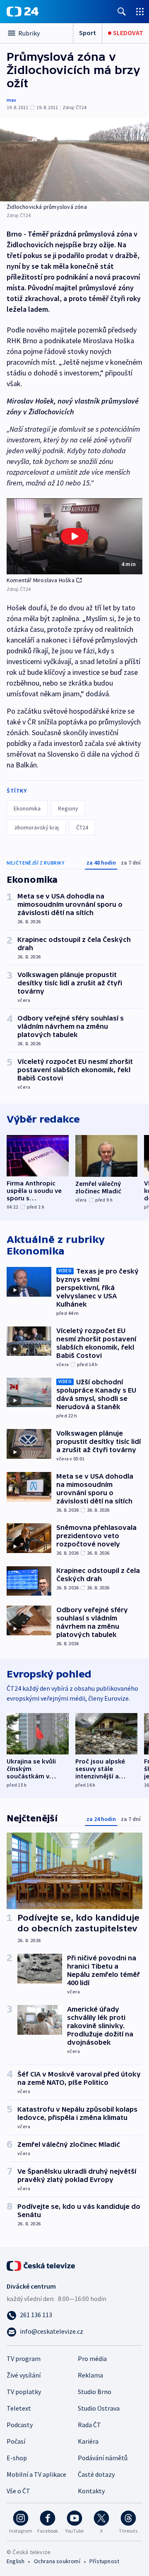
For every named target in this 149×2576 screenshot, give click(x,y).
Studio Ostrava (99, 2408)
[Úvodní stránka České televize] (41, 2265)
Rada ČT (89, 2425)
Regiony (68, 808)
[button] (74, 536)
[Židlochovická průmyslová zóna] (74, 160)
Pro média (92, 2359)
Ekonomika (27, 808)
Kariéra (88, 2441)
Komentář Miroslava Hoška (41, 580)
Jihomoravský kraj (36, 827)
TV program (24, 2359)
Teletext (19, 2408)
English (16, 2561)
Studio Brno (95, 2392)
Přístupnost (104, 2561)
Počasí (16, 2441)
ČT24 (82, 827)
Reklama (90, 2375)
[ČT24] (23, 12)
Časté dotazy (96, 2474)
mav (11, 100)
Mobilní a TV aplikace (36, 2474)
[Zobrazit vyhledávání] (122, 11)
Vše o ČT (18, 2491)
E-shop (17, 2458)
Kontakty (91, 2491)
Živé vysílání (24, 2375)
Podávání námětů (103, 2458)
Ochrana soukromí (57, 2561)
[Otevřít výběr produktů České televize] (140, 11)
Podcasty (20, 2425)
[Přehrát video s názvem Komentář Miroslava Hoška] (74, 536)
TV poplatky (24, 2392)
